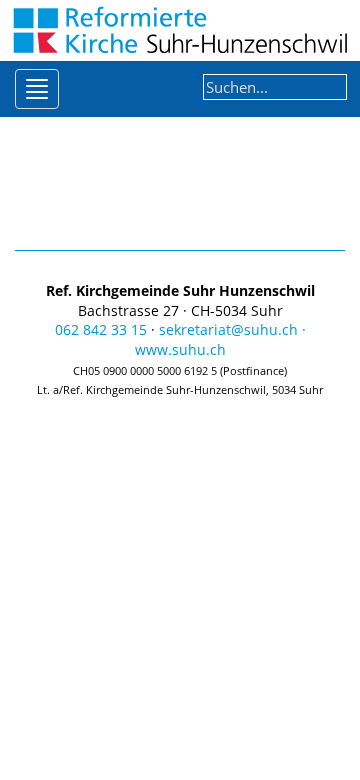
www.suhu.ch (180, 349)
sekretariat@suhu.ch (228, 329)
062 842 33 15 (101, 329)
